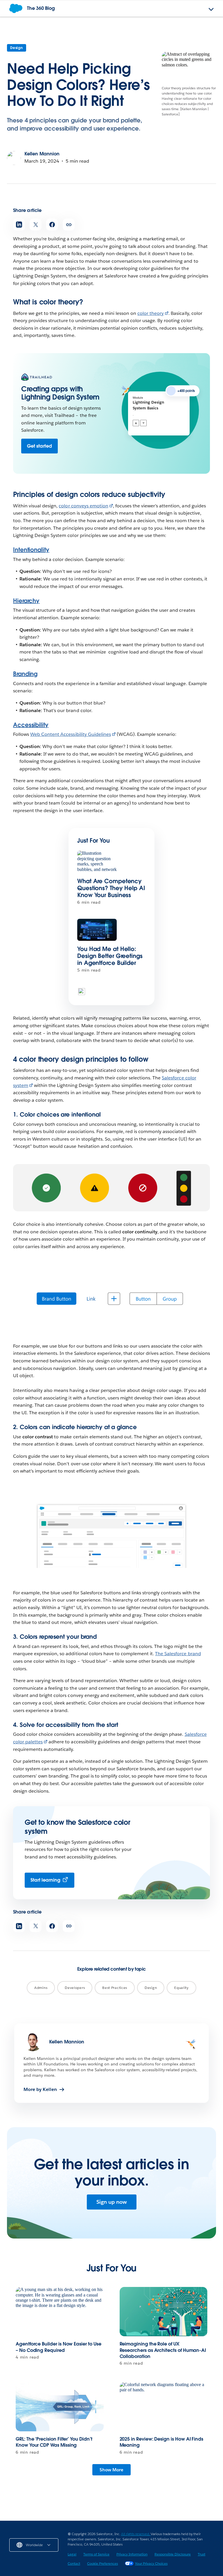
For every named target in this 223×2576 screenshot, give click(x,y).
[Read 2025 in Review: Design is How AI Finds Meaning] (164, 2407)
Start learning (45, 1880)
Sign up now (112, 2202)
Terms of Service (96, 2554)
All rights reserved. (136, 2534)
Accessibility (31, 725)
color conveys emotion (83, 506)
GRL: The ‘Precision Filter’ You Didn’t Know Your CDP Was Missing (54, 2442)
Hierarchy (26, 601)
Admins (41, 1988)
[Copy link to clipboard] (69, 225)
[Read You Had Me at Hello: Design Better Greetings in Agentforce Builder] (97, 930)
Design (17, 48)
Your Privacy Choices (151, 2563)
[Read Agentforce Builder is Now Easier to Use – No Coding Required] (60, 2312)
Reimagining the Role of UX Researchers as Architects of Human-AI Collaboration (163, 2350)
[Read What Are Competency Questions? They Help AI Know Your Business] (97, 862)
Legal (72, 2554)
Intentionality (31, 550)
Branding (25, 674)
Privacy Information (132, 2554)
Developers (75, 1988)
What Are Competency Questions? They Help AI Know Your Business (111, 888)
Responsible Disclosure (173, 2554)
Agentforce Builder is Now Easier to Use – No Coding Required (59, 2347)
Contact (74, 2563)
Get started (39, 446)
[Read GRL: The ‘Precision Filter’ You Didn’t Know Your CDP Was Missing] (60, 2407)
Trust (202, 2554)
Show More (111, 2470)
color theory (151, 313)
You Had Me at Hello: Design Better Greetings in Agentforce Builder (110, 956)
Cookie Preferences (102, 2563)
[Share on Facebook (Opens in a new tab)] (52, 225)
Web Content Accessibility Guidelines (71, 734)
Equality (181, 1988)
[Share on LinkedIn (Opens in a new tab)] (19, 225)
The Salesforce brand (178, 1654)
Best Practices (115, 1988)
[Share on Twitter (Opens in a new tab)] (36, 225)
